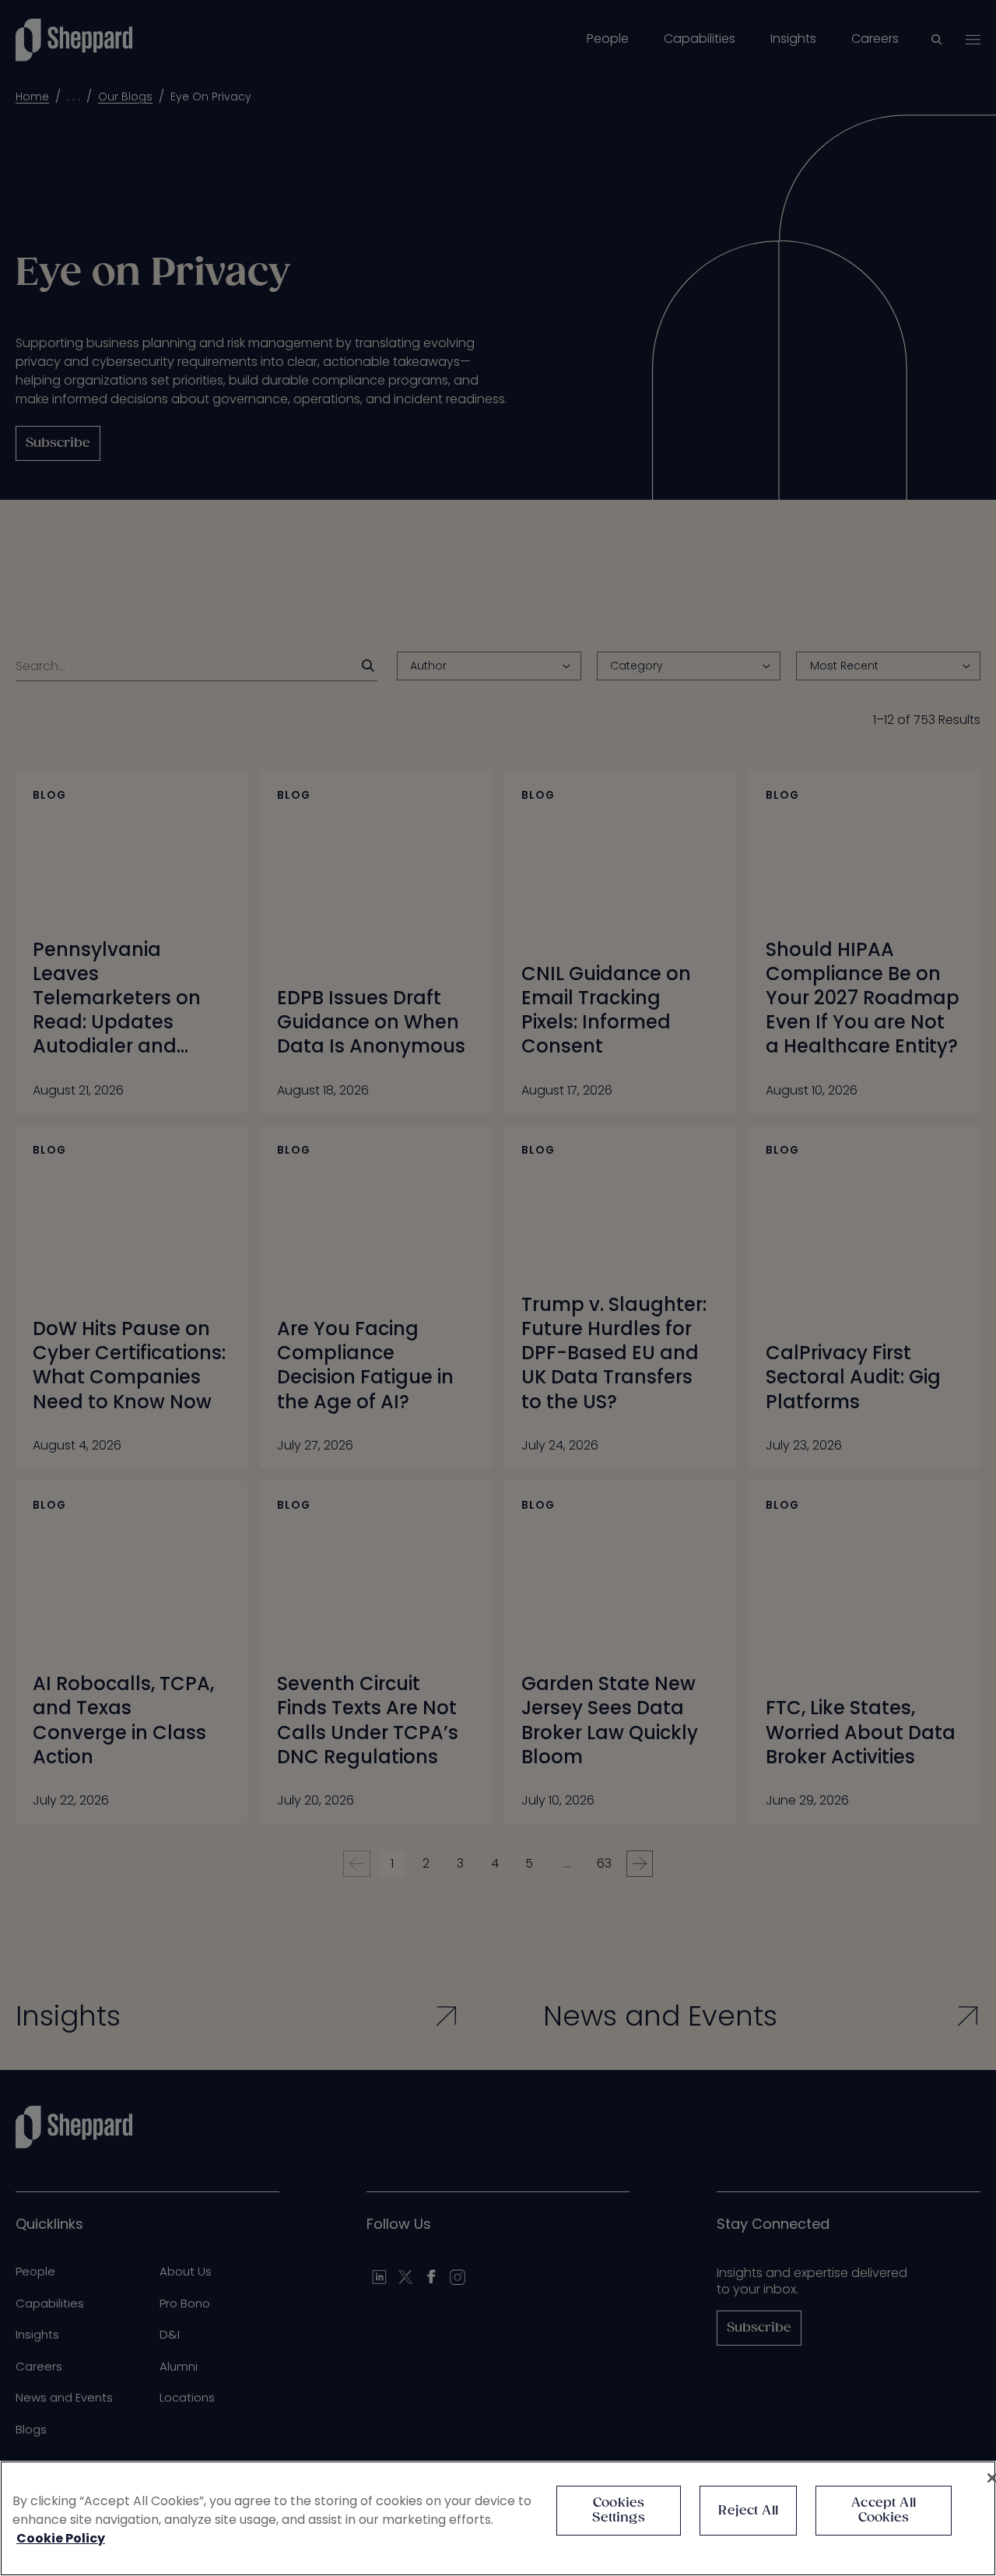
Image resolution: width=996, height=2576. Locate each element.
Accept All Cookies (884, 2511)
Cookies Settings (618, 2511)
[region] (498, 2518)
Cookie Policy (61, 2538)
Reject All (748, 2511)
